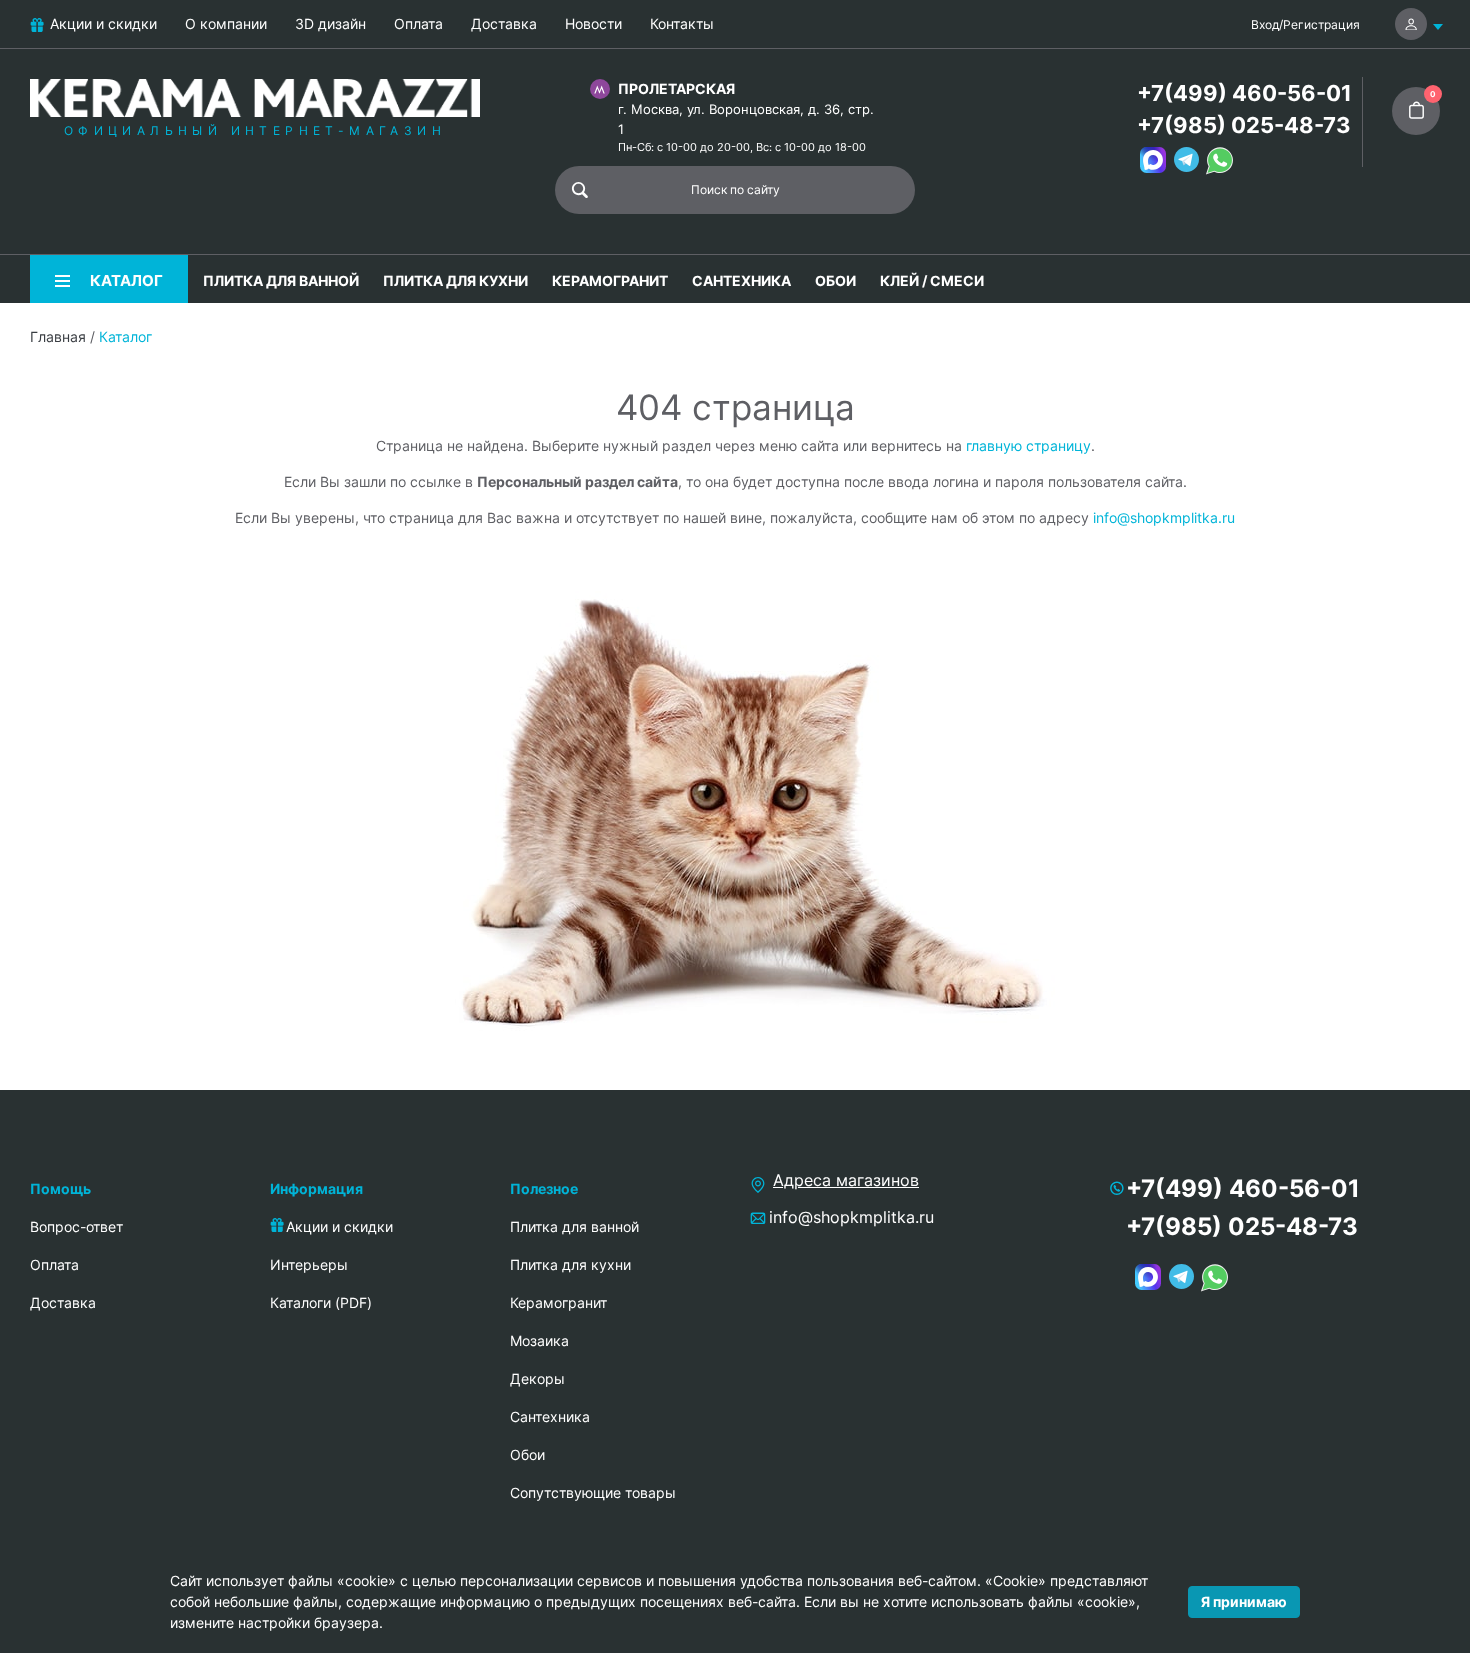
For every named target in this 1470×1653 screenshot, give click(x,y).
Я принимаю (1244, 1601)
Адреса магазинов (846, 1180)
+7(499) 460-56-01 (1244, 93)
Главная (58, 336)
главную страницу (1028, 445)
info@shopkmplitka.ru (1164, 517)
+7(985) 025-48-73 (1244, 125)
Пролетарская (676, 88)
